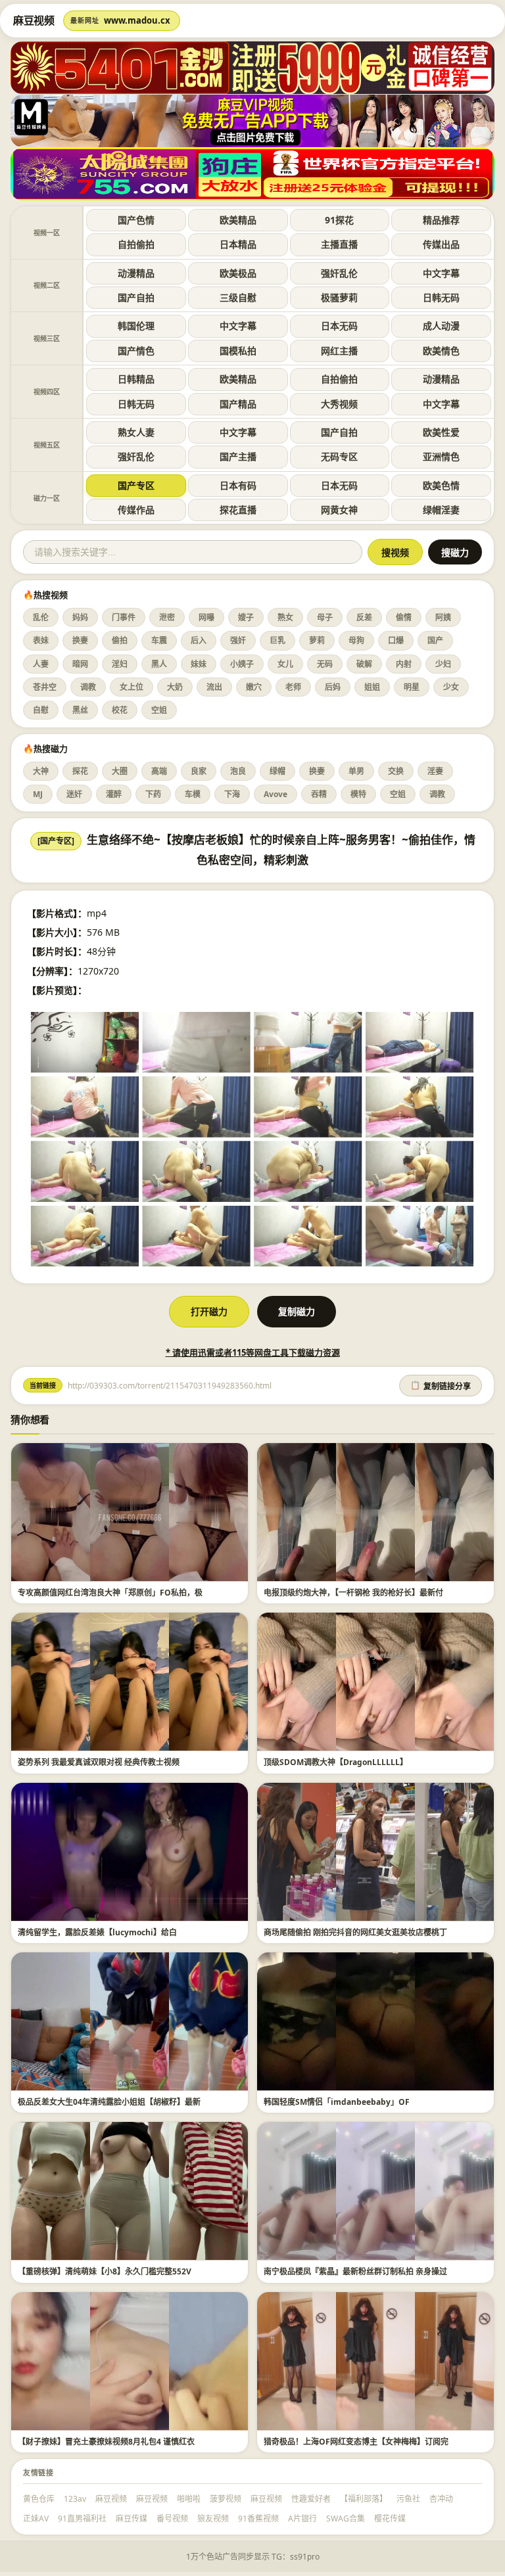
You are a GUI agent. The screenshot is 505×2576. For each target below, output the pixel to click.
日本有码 (238, 485)
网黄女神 (339, 510)
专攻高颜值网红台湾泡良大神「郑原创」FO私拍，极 (110, 1593)
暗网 (80, 664)
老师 (293, 687)
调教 (88, 687)
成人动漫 (441, 326)
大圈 (120, 771)
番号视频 (172, 2518)
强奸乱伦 (339, 273)
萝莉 (317, 640)
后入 (199, 640)
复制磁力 (297, 1311)
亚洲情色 (441, 456)
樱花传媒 (390, 2518)
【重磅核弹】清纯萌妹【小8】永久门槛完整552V (105, 2271)
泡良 (238, 771)
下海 (232, 794)
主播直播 (339, 244)
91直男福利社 (82, 2518)
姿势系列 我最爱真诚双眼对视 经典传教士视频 (99, 1762)
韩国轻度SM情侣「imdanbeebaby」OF (337, 2102)
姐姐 (372, 687)
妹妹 (199, 664)
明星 (412, 687)
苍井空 (45, 687)
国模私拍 (238, 351)
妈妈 (80, 617)
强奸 (238, 640)
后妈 (333, 687)
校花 (120, 710)
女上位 (132, 687)
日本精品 (238, 244)
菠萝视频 (226, 2499)
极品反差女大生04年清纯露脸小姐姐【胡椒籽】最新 (109, 2102)
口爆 (396, 640)
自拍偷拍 (136, 244)
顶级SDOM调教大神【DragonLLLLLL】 (336, 1762)
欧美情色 (441, 351)
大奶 (175, 687)
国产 (435, 640)
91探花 (339, 220)
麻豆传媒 (132, 2518)
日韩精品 (136, 379)
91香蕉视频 (258, 2518)
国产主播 (238, 456)
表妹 (41, 640)
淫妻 (435, 771)
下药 (153, 794)
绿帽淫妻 (441, 510)
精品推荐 (441, 220)
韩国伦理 (136, 326)
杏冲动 (441, 2499)
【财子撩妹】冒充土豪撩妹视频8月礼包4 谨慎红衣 (106, 2442)
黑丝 (80, 710)
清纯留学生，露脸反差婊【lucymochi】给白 (97, 1932)
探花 (80, 771)
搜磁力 (455, 553)
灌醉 (114, 794)
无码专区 (339, 456)
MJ (38, 794)
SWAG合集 (346, 2518)
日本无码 (339, 326)
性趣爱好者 (311, 2499)
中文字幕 (441, 273)
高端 (159, 771)
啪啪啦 (189, 2499)
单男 (356, 771)
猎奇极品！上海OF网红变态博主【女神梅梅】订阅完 (356, 2442)
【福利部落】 (364, 2499)
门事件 (124, 617)
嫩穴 (254, 687)
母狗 (356, 640)
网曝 (206, 617)
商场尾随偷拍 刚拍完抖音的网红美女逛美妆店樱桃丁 (355, 1932)
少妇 (443, 664)
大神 (41, 771)
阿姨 (443, 617)
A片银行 (302, 2518)
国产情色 (136, 351)
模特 (358, 794)
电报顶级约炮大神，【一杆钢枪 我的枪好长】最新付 (353, 1593)
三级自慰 (238, 297)
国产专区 (136, 485)
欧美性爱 (441, 432)
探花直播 (238, 510)
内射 (404, 664)
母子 (325, 617)
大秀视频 (339, 404)
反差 (364, 617)
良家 (199, 771)
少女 (451, 687)
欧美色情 (441, 485)
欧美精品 (238, 220)
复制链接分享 (441, 1386)
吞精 (319, 794)
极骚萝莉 (339, 297)
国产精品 (238, 404)
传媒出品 (441, 244)
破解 (364, 664)
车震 (159, 640)
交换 (396, 771)
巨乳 (277, 640)
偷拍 (120, 640)
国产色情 (136, 220)
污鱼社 (408, 2499)
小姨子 (242, 664)
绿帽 (277, 771)
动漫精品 (136, 273)
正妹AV (36, 2518)
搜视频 (395, 553)
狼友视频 (213, 2518)
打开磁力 (209, 1311)
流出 (214, 687)
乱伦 (41, 617)
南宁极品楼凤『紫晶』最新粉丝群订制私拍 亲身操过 (355, 2271)
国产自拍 (136, 297)
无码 (325, 664)
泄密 (167, 617)
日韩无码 (441, 297)
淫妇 (120, 664)
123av (75, 2499)
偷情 (404, 617)
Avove (276, 794)
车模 (193, 794)
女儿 (285, 664)
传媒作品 (136, 510)
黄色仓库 (39, 2499)
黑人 (159, 664)
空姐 (159, 710)
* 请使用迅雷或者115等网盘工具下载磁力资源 (253, 1352)
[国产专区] (56, 841)
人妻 (41, 664)
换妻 (80, 640)
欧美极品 (238, 273)
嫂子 (246, 617)
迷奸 (74, 794)
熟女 (285, 617)
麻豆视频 (111, 2499)
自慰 (41, 710)
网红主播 (339, 351)
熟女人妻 (136, 432)
